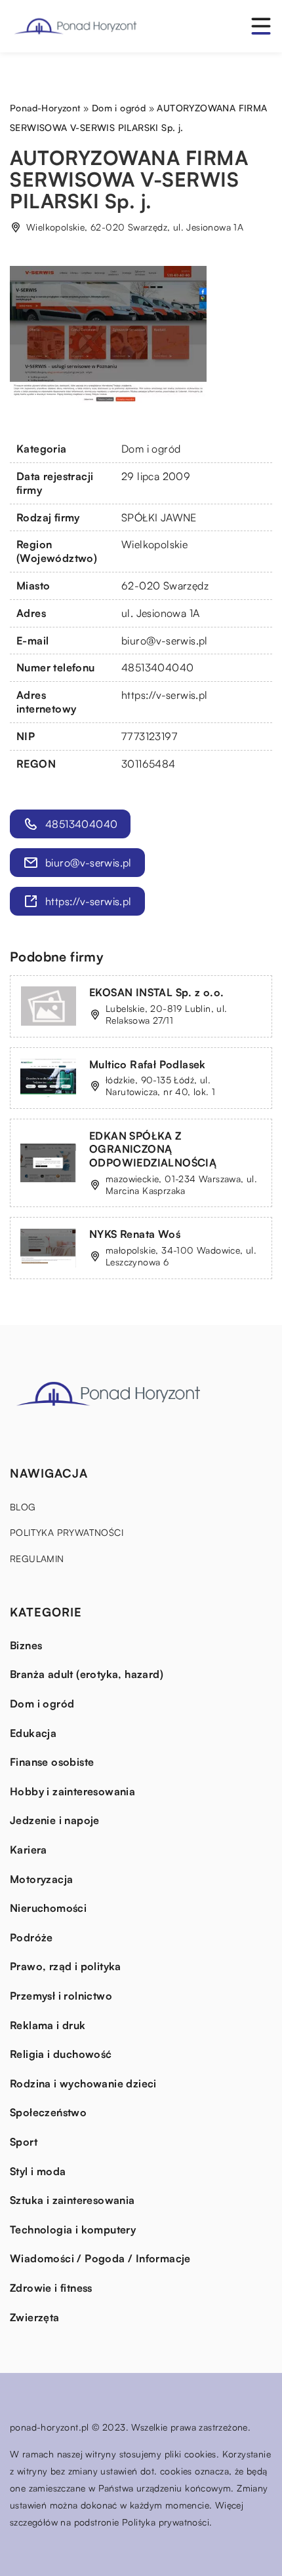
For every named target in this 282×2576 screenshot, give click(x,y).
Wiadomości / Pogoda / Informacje (100, 2258)
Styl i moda (38, 2171)
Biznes (26, 1645)
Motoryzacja (41, 1879)
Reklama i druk (48, 2025)
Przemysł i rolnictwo (61, 1996)
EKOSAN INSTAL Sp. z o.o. (157, 992)
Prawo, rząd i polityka (66, 1966)
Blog (23, 1507)
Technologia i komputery (73, 2230)
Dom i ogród (151, 449)
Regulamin (37, 1559)
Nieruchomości (48, 1908)
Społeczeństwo (48, 2112)
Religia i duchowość (61, 2054)
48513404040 (157, 667)
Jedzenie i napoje (55, 1820)
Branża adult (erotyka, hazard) (87, 1674)
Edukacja (33, 1733)
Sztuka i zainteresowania (72, 2200)
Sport (24, 2142)
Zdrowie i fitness (51, 2288)
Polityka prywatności (67, 1532)
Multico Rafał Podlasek (148, 1064)
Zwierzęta (35, 2317)
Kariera (29, 1850)
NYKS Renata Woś (135, 1234)
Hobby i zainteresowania (72, 1791)
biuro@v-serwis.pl (165, 641)
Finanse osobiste (52, 1762)
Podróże (31, 1937)
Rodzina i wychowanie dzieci (83, 2083)
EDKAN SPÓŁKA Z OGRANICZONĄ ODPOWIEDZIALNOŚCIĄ (153, 1149)
